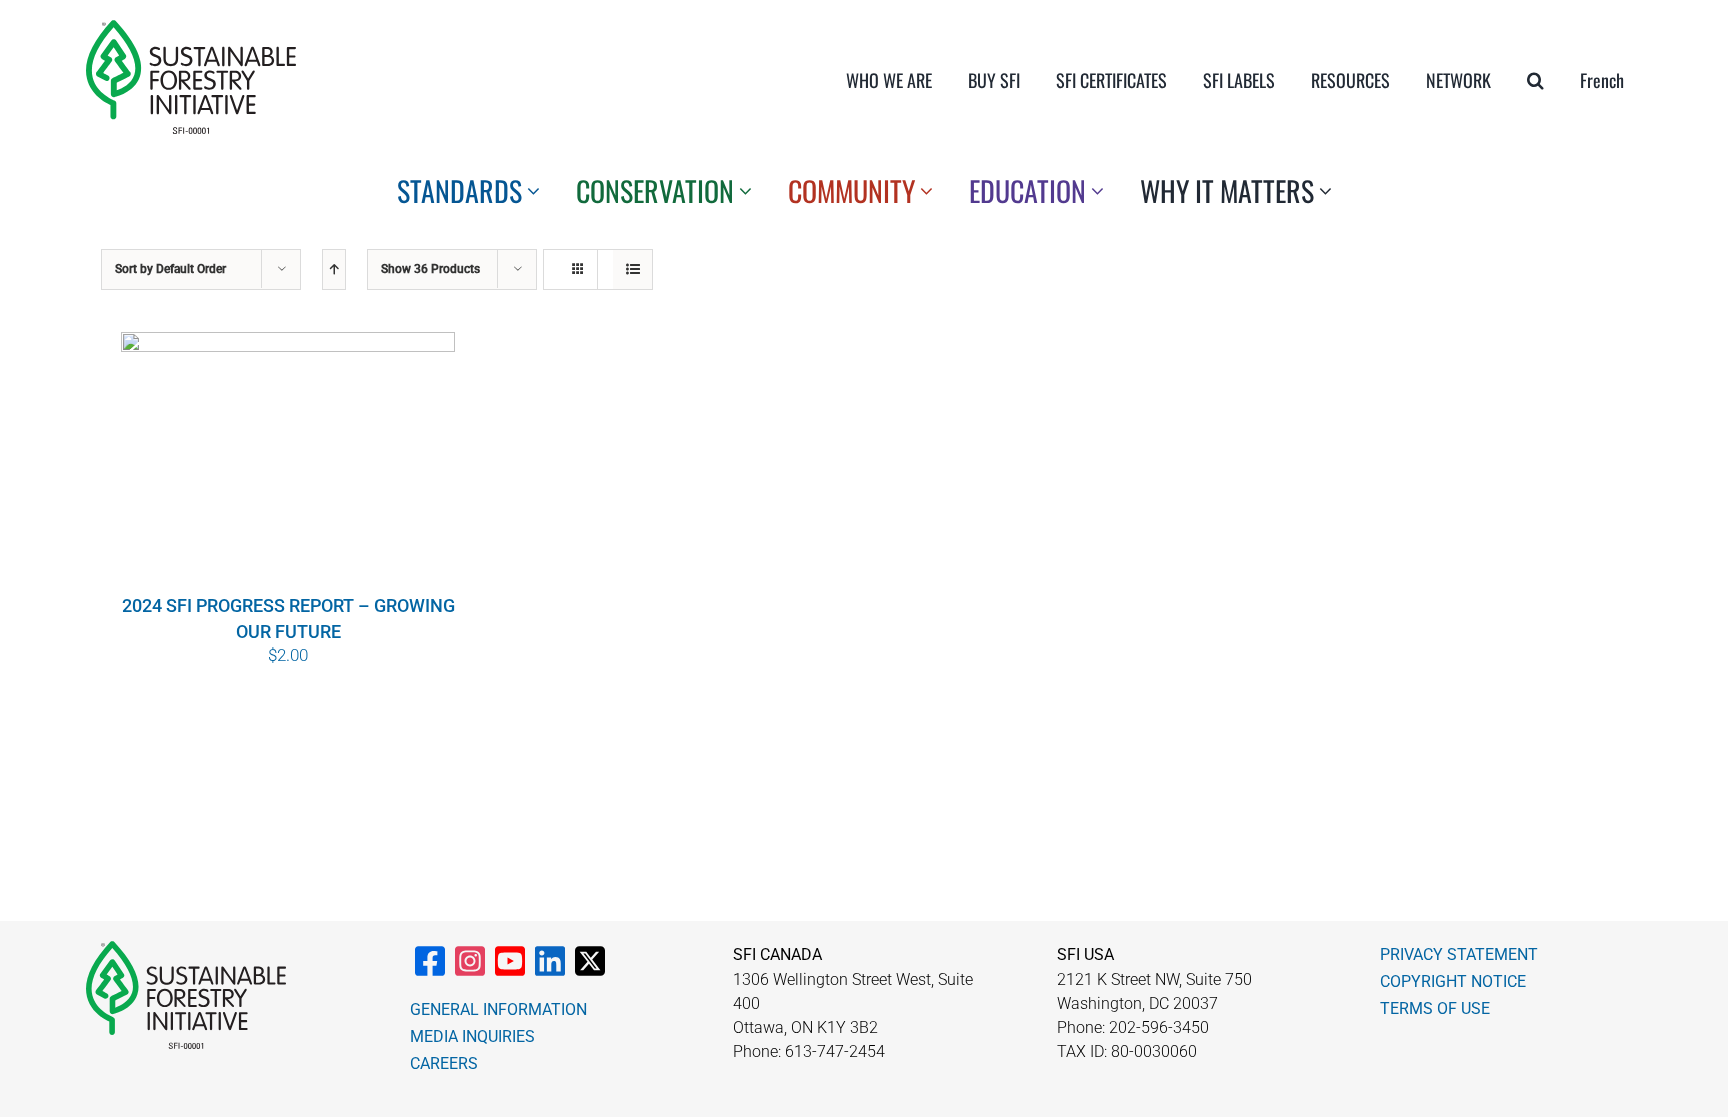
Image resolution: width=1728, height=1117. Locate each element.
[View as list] (632, 269)
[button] (1535, 80)
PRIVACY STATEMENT (1459, 954)
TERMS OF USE (1435, 1008)
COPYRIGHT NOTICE (1453, 981)
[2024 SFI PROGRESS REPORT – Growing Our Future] (288, 460)
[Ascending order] (334, 269)
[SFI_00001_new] (191, 28)
